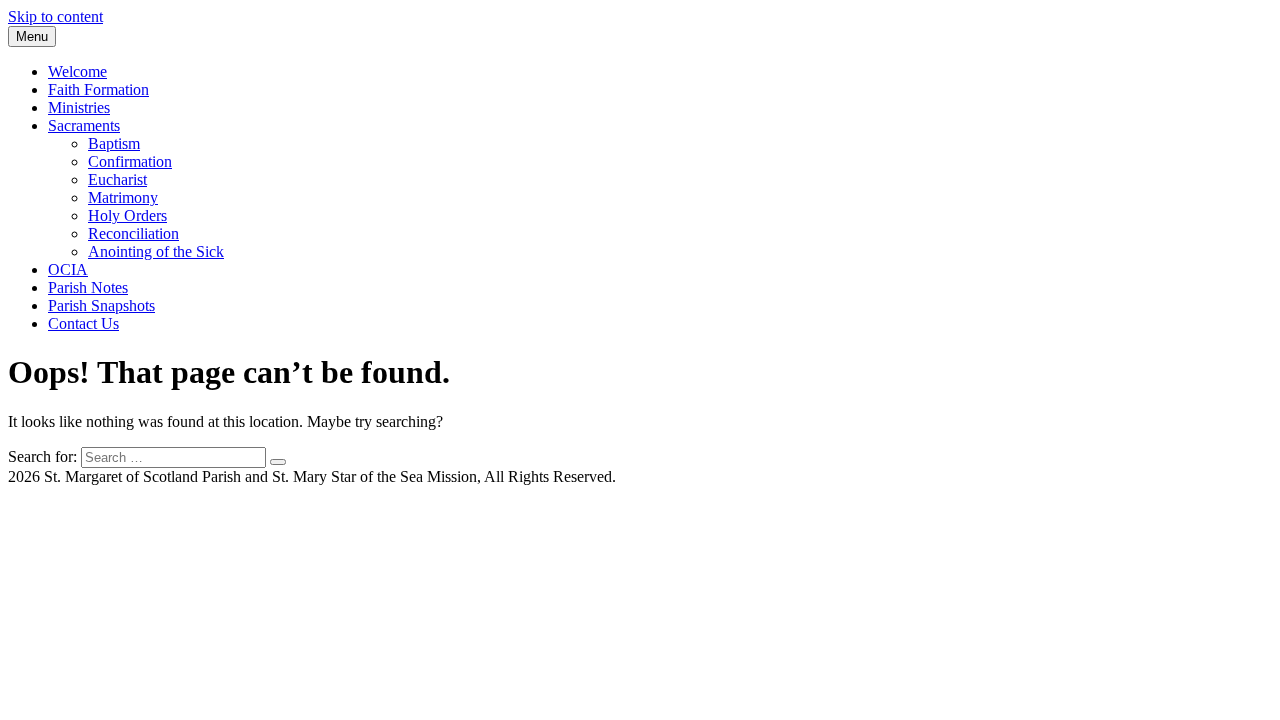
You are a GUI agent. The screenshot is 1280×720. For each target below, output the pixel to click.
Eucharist (117, 179)
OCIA (68, 269)
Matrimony (123, 197)
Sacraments (84, 125)
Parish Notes (88, 287)
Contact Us (83, 323)
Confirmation (130, 161)
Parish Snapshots (101, 305)
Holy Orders (127, 215)
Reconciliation (133, 233)
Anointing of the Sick (156, 251)
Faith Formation (98, 89)
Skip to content (55, 16)
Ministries (79, 107)
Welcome (77, 71)
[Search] (278, 462)
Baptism (114, 143)
